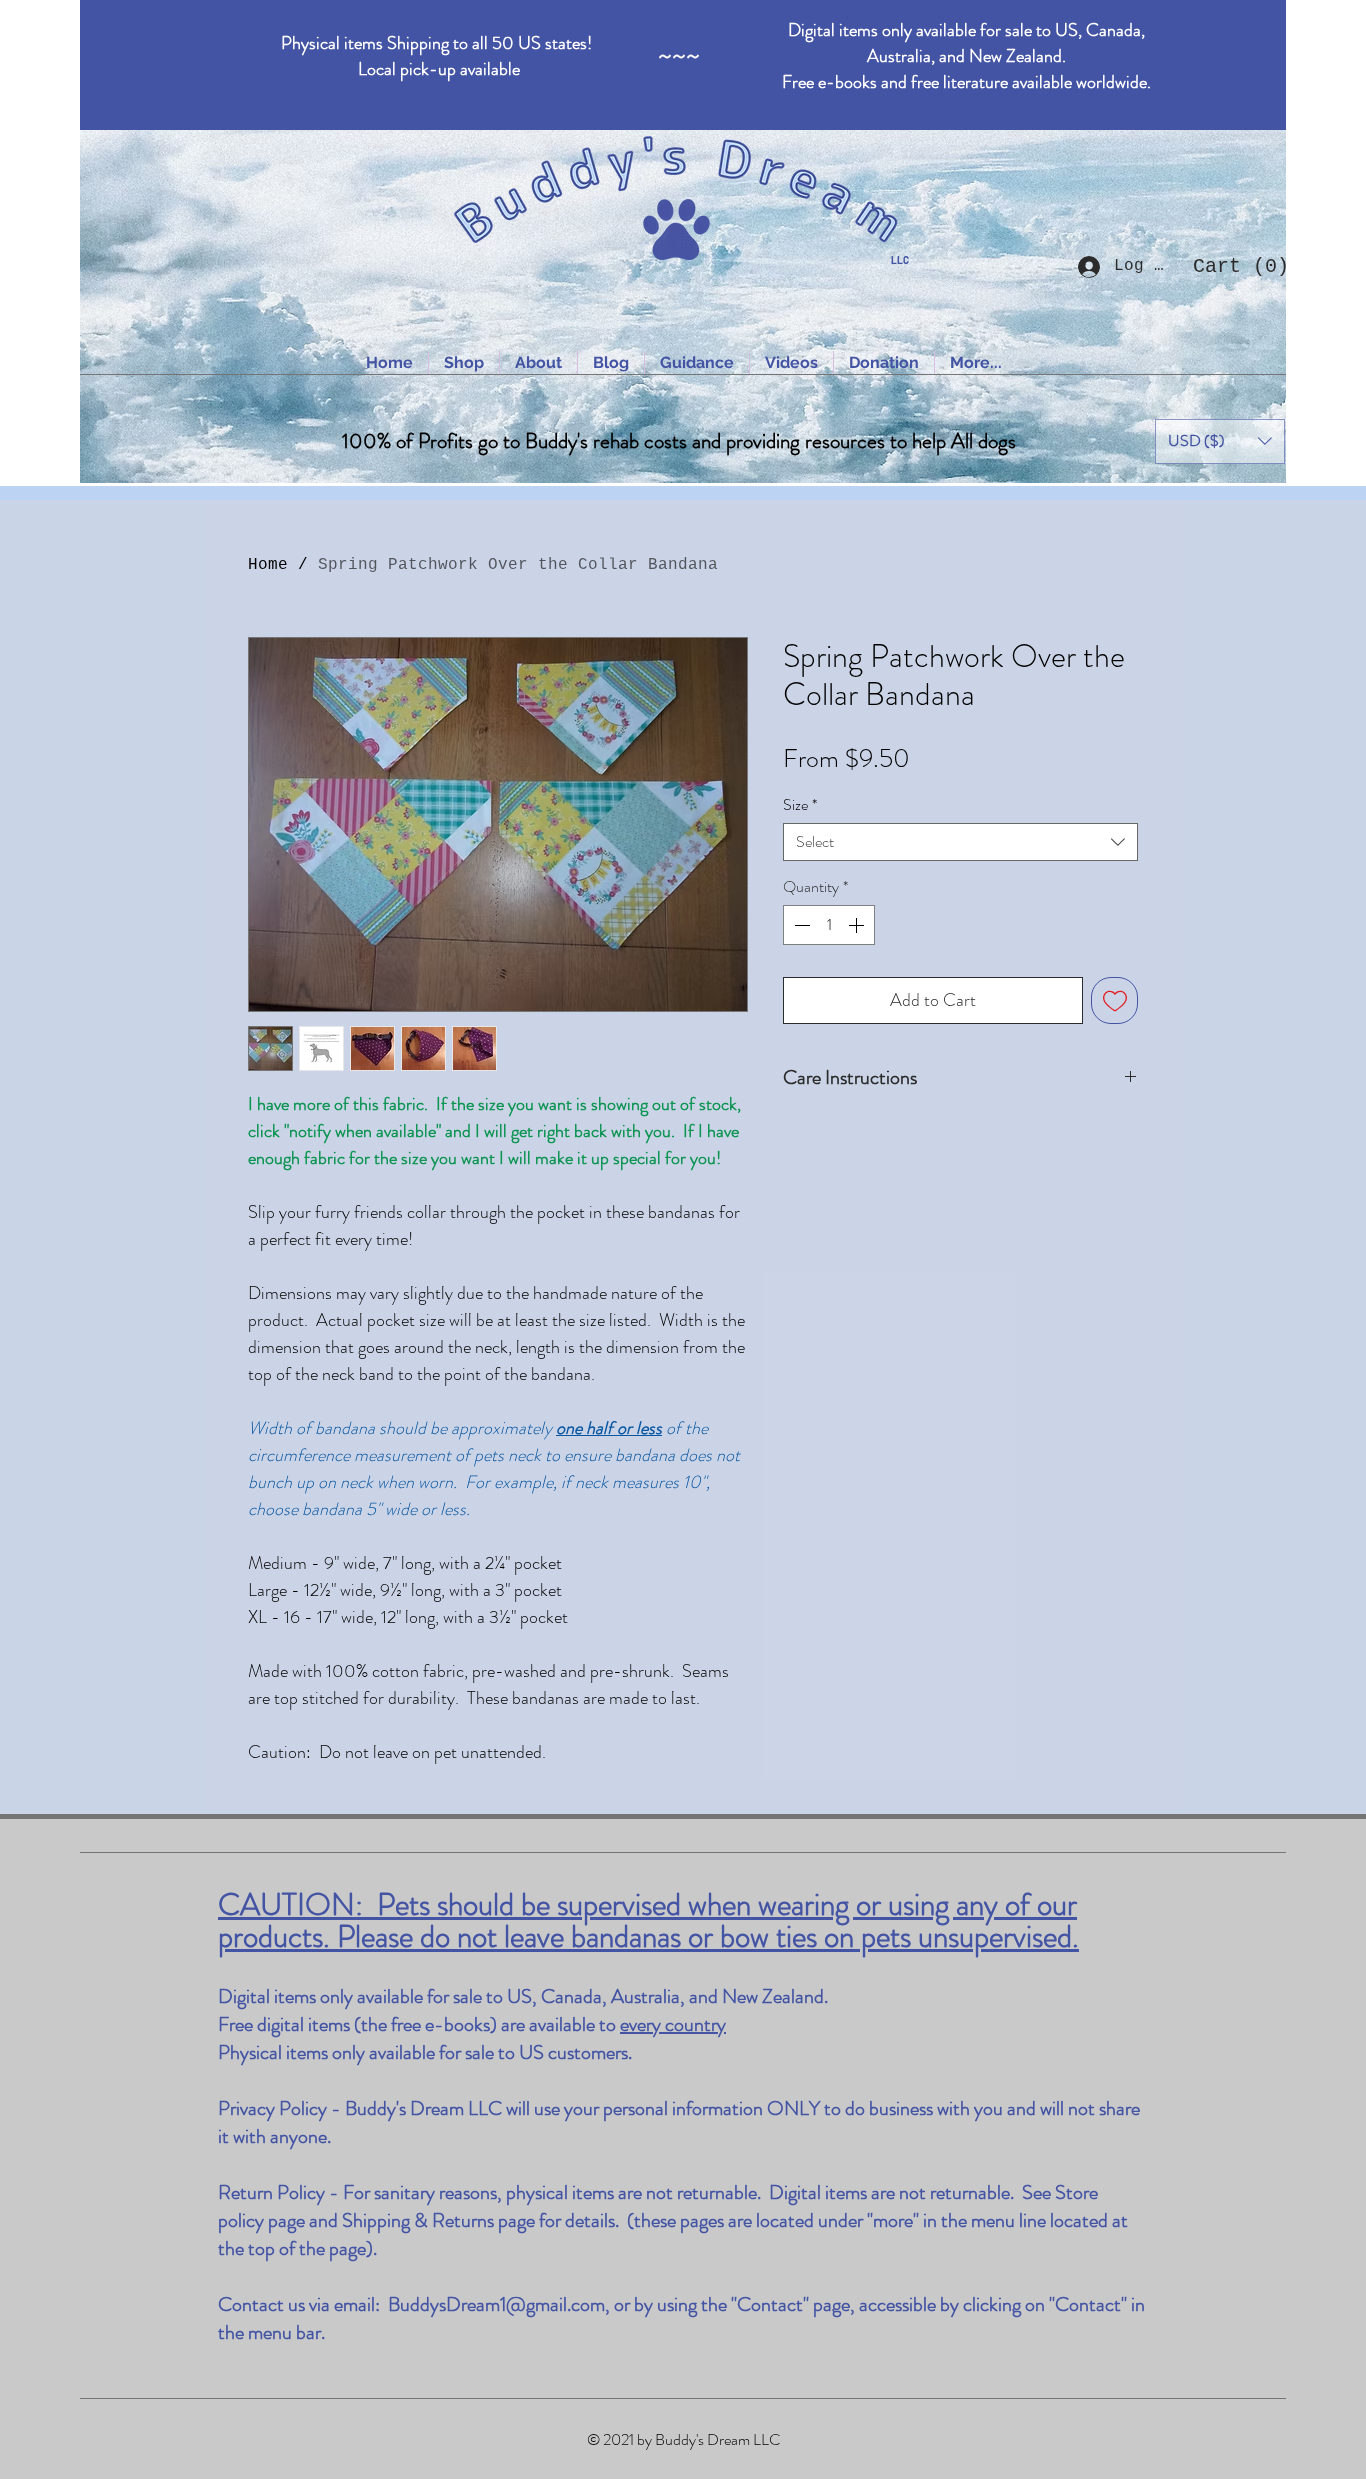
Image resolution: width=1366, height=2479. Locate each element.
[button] (1234, 265)
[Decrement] (800, 925)
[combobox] (960, 842)
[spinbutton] (829, 925)
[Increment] (858, 925)
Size (800, 805)
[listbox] (1220, 441)
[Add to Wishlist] (1114, 1000)
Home (268, 565)
